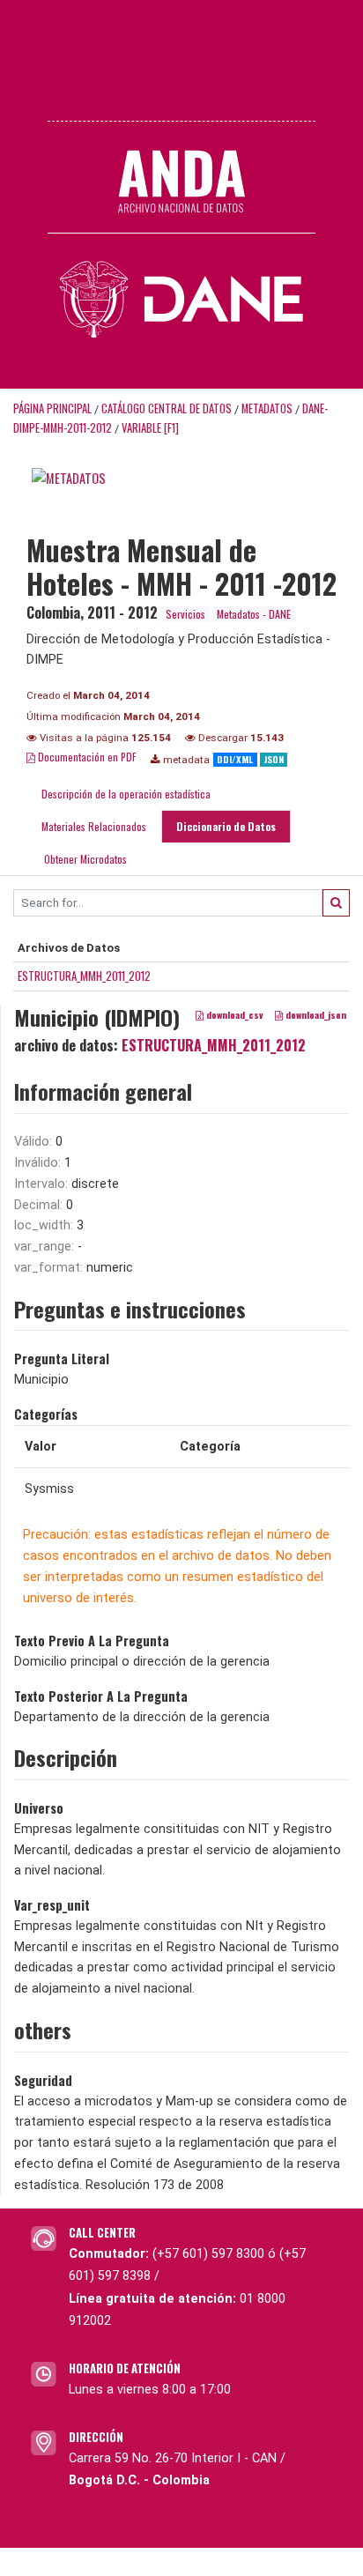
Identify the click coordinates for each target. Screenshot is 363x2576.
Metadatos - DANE (254, 614)
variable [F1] (150, 428)
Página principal (52, 408)
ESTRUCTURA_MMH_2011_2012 (84, 976)
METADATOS (267, 408)
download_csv (233, 1015)
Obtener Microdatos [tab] (84, 859)
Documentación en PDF (86, 757)
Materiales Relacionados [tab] (94, 826)
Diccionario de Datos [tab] (226, 826)
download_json (315, 1015)
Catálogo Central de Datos (167, 408)
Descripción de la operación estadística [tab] (126, 794)
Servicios (185, 614)
